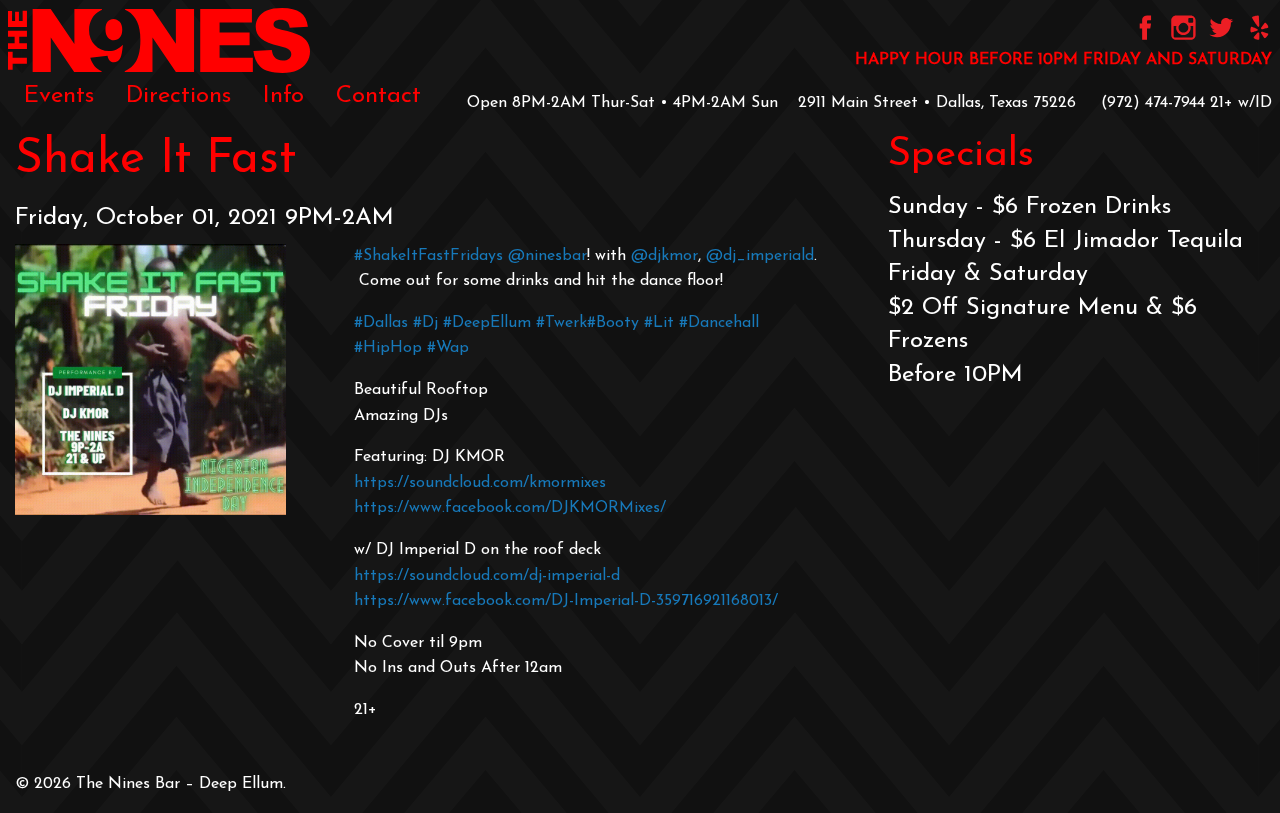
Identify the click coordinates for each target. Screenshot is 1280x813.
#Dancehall (719, 323)
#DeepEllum (487, 323)
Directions (178, 96)
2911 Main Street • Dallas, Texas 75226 (937, 103)
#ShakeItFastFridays (431, 256)
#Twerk (561, 323)
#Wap (448, 348)
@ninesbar (547, 256)
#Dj (425, 323)
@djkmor (664, 256)
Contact (378, 96)
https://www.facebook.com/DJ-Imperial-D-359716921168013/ (566, 601)
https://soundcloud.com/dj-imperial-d (487, 576)
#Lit (659, 323)
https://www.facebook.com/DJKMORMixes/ (510, 508)
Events (59, 96)
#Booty (613, 323)
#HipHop (388, 348)
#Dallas (381, 323)
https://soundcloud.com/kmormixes (480, 483)
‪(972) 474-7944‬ (1153, 103)
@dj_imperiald (760, 256)
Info (283, 96)
